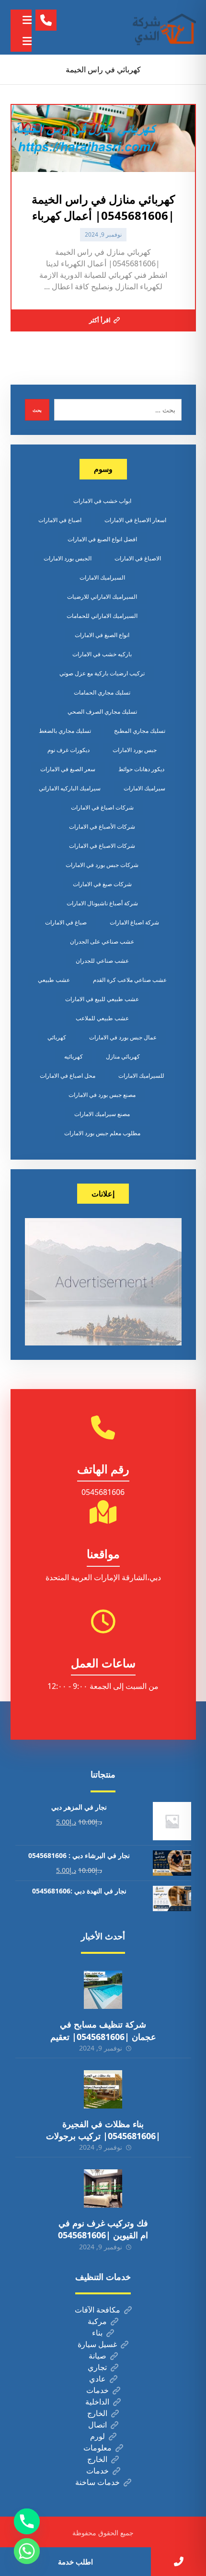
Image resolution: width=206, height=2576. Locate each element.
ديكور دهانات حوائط (141, 769)
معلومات (97, 2448)
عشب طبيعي (54, 980)
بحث (37, 410)
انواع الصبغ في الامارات (102, 635)
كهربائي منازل (123, 1056)
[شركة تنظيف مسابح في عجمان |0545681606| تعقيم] (103, 1990)
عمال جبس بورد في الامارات (123, 1037)
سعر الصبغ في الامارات (68, 769)
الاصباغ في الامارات (138, 558)
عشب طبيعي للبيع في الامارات (102, 999)
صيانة (97, 2356)
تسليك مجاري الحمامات (102, 692)
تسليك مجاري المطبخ (140, 731)
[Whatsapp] (27, 2551)
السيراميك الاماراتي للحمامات (102, 616)
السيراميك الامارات (102, 577)
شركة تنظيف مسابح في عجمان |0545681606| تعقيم (103, 2030)
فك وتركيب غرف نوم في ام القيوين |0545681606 (103, 2229)
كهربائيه (74, 1056)
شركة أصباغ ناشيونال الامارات (102, 903)
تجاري (97, 2367)
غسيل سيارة (97, 2344)
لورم (97, 2436)
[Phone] (27, 2521)
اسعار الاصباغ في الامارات (135, 520)
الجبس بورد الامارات (68, 558)
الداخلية (97, 2402)
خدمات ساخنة (97, 2482)
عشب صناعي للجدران (102, 961)
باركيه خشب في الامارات (102, 654)
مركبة (97, 2321)
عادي (97, 2379)
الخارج (97, 2413)
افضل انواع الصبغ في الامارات (102, 539)
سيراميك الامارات (144, 788)
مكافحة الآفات (97, 2310)
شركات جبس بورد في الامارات (102, 865)
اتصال (97, 2425)
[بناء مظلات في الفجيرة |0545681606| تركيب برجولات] (103, 2089)
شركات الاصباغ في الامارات (102, 846)
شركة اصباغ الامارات (134, 922)
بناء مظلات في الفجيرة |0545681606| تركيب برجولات (103, 2130)
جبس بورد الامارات (135, 750)
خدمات (97, 2390)
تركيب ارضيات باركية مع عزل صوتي (102, 673)
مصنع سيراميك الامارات (102, 1114)
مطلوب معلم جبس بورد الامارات (102, 1133)
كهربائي (57, 1037)
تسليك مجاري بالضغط (65, 731)
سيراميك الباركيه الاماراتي (70, 788)
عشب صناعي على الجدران (102, 941)
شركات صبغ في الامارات (102, 884)
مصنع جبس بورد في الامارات (102, 1095)
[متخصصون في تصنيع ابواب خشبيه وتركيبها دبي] (162, 27)
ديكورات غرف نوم (69, 750)
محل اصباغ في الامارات (68, 1076)
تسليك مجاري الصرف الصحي (102, 712)
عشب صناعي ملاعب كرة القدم (130, 980)
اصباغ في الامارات (60, 520)
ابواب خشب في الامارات (102, 501)
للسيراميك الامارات (141, 1076)
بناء (97, 2333)
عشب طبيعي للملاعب (102, 1018)
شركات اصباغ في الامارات (102, 807)
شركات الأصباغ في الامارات (102, 826)
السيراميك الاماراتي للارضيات (102, 597)
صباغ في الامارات (66, 922)
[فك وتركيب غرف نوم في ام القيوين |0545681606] (103, 2188)
